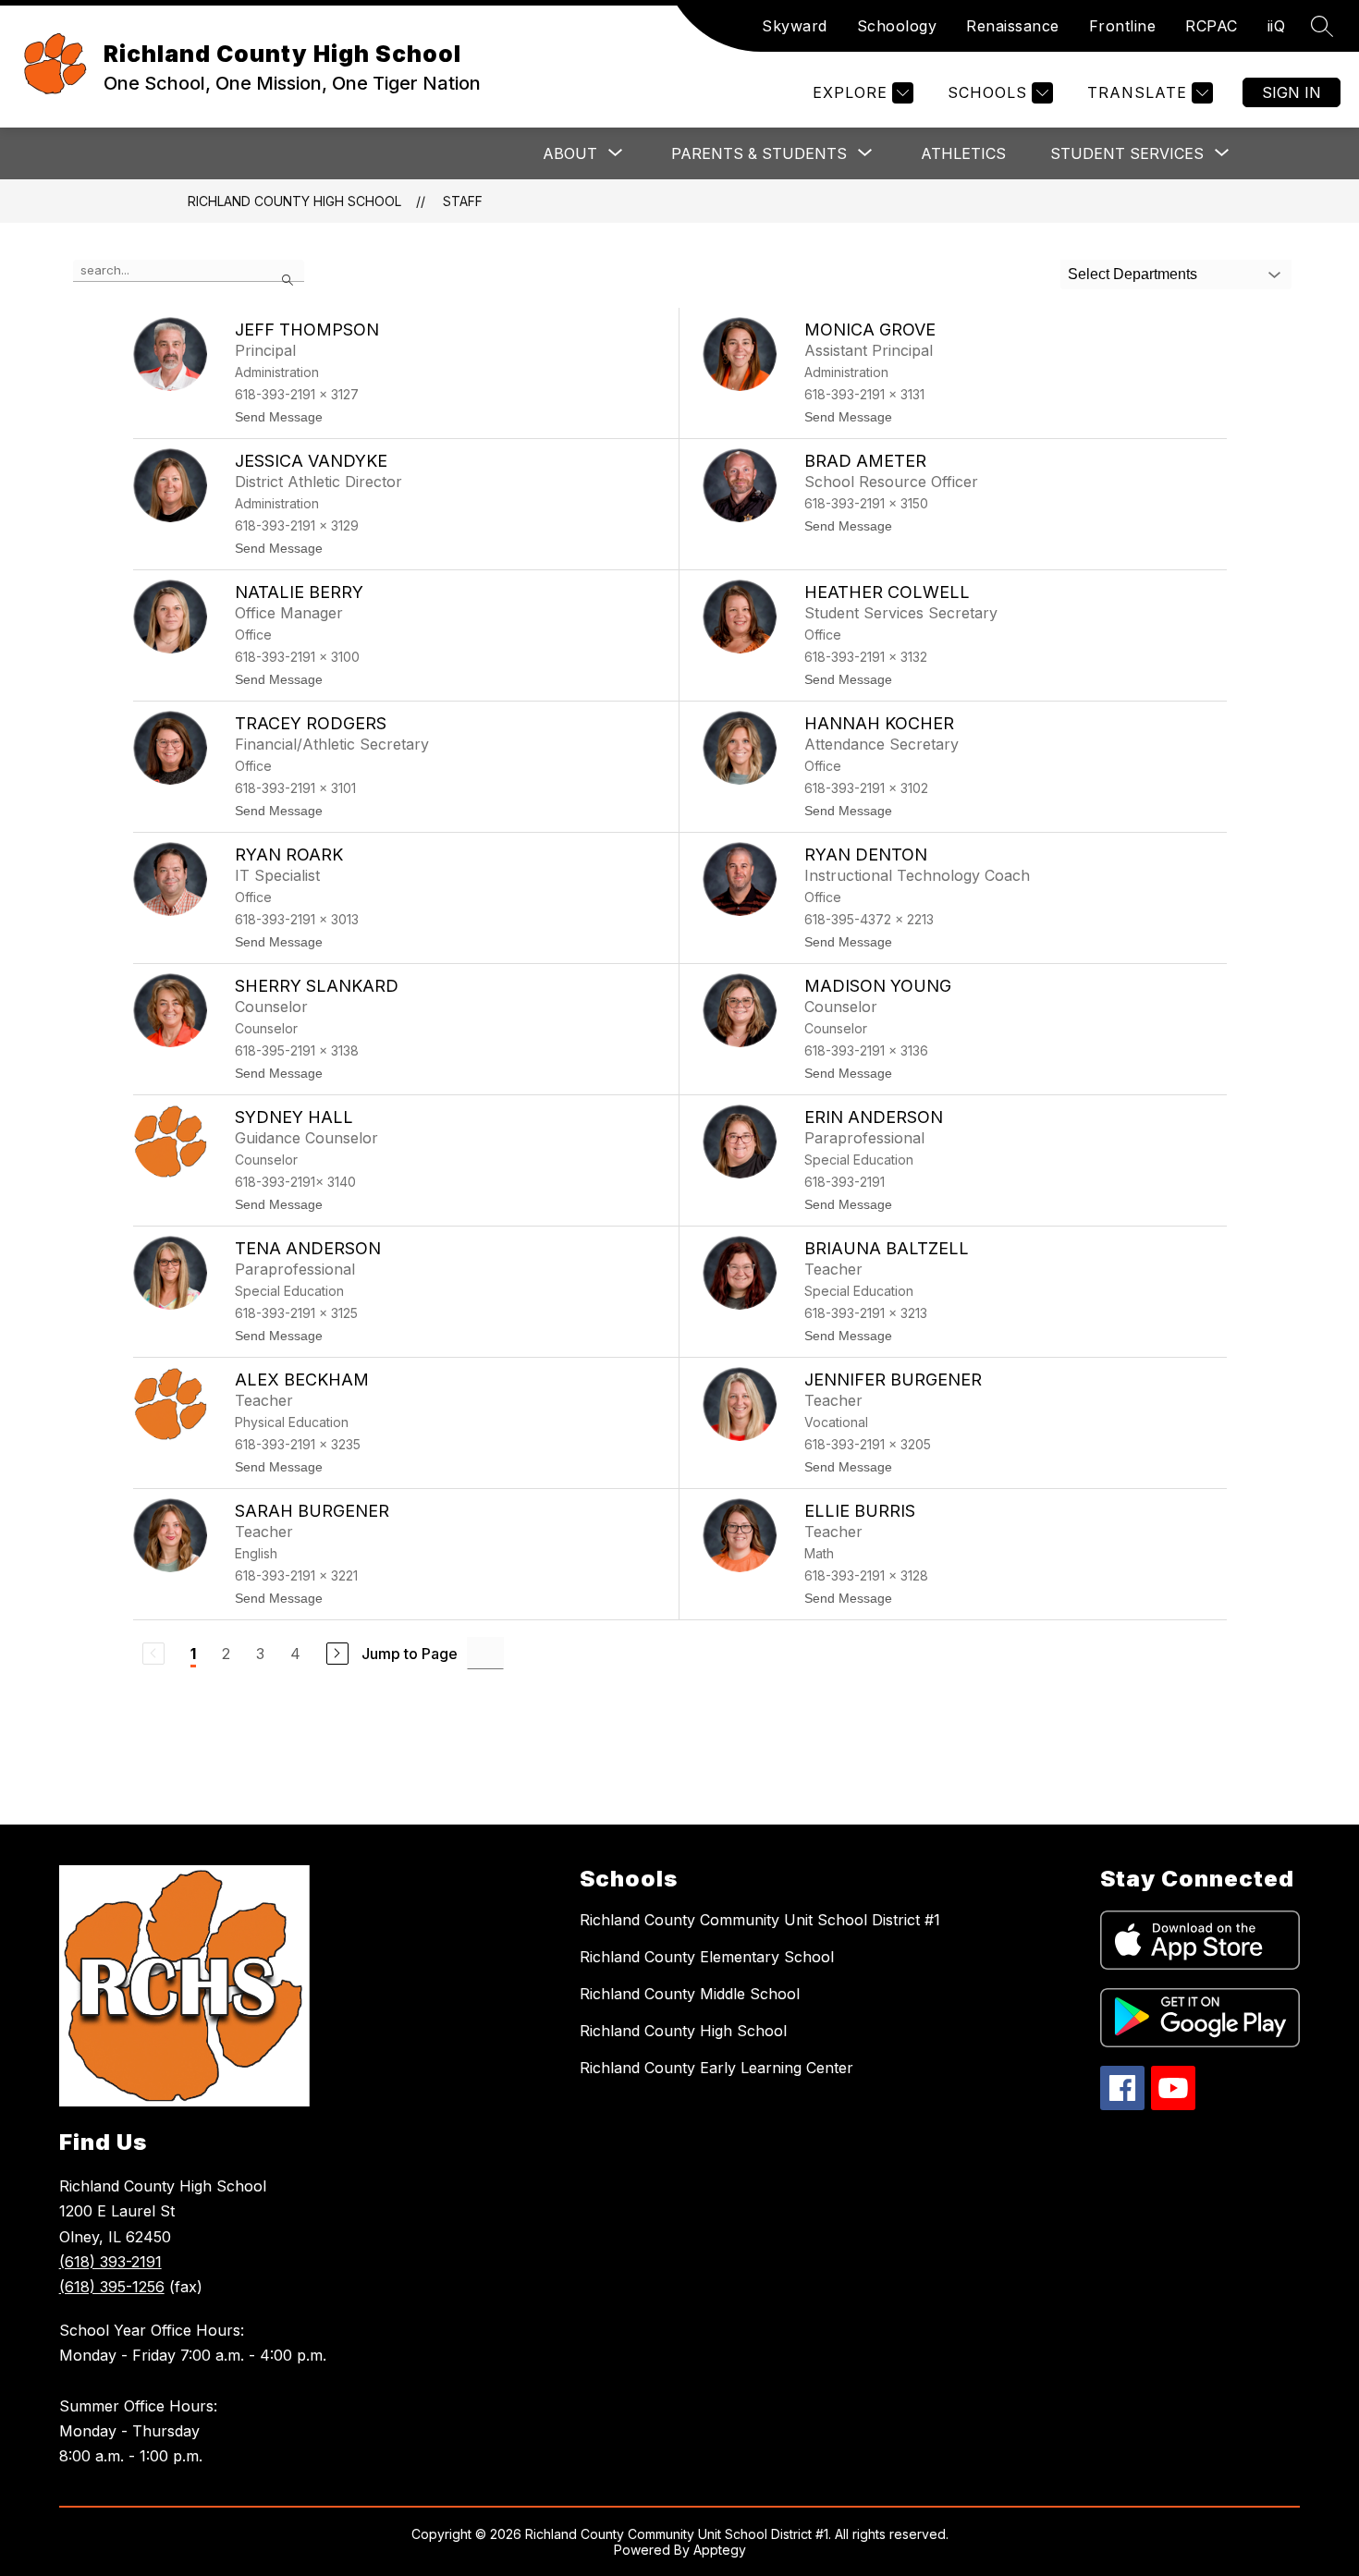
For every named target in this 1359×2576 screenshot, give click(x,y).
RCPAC (1212, 26)
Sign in (1292, 92)
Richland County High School (294, 201)
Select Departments (1132, 274)
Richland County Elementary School (707, 1957)
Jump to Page (410, 1654)
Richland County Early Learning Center (716, 2068)
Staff (463, 201)
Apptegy (720, 2550)
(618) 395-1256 (112, 2287)
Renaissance (1013, 26)
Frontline (1123, 26)
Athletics (963, 153)
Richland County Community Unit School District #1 (760, 1920)
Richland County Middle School (690, 1994)
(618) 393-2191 (110, 2262)
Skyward (795, 26)
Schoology (897, 26)
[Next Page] (337, 1654)
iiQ (1277, 26)
